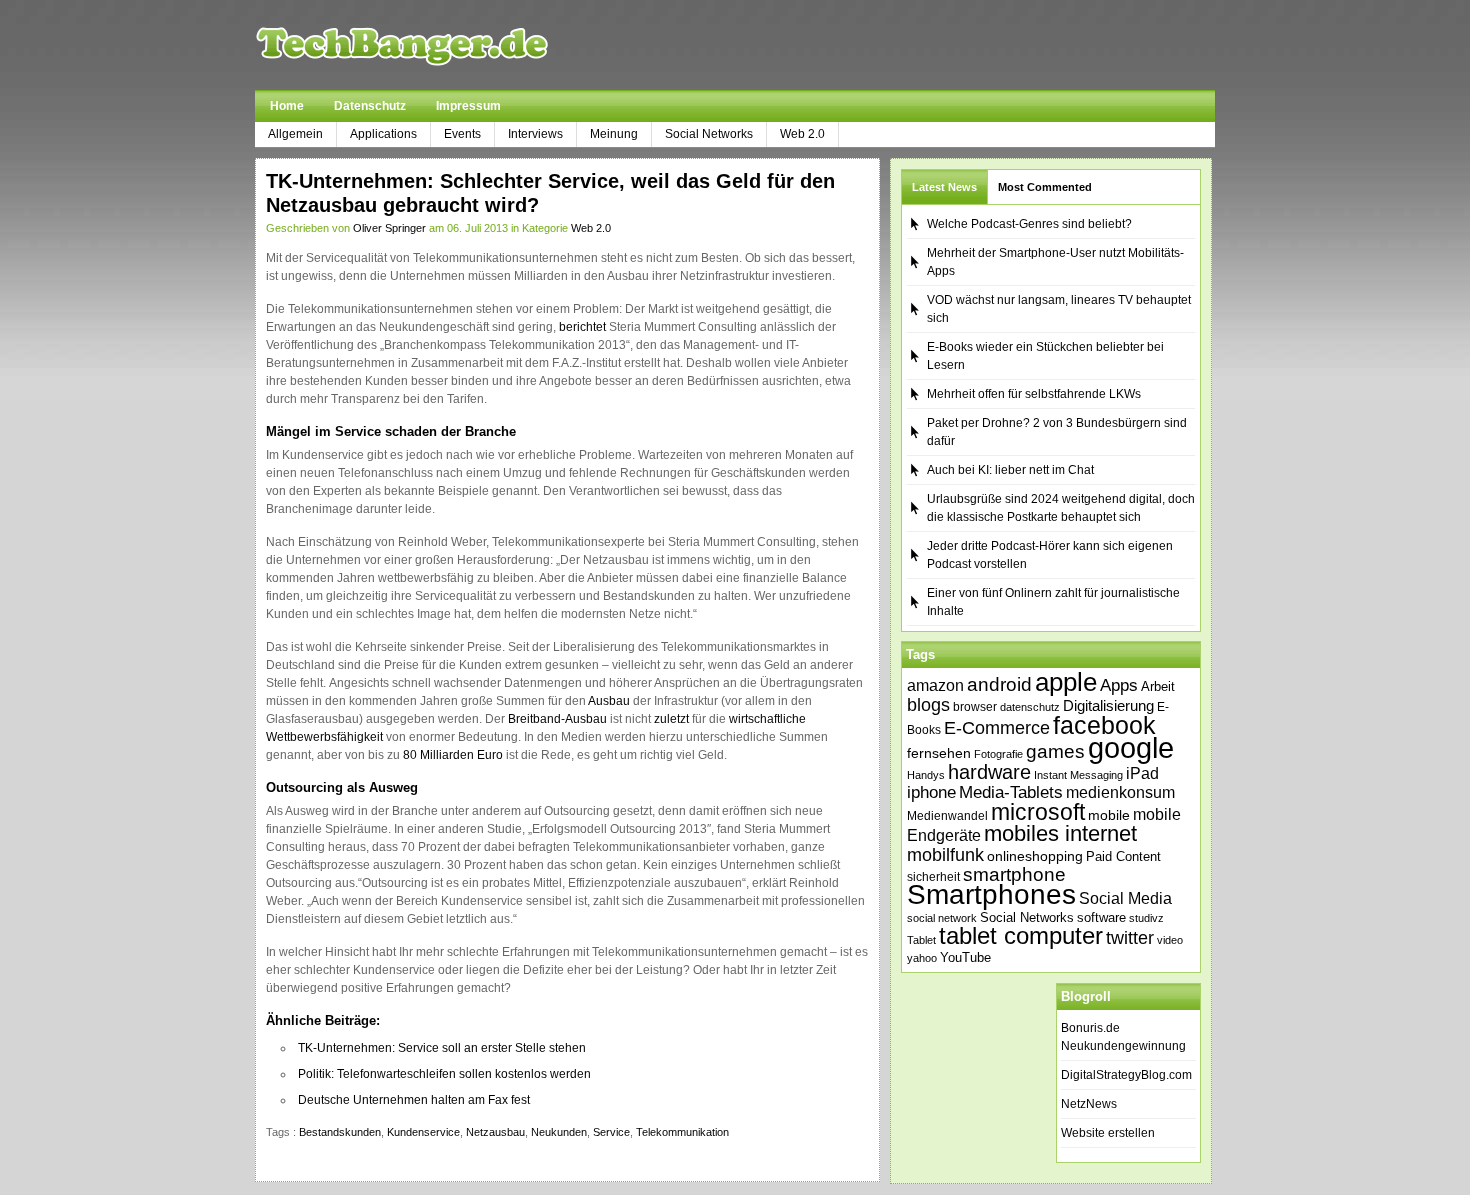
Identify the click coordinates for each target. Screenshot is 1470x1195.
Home (287, 106)
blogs (928, 705)
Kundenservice (423, 1132)
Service (611, 1132)
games (1055, 751)
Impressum (468, 106)
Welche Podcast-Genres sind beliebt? (1029, 224)
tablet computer (1021, 935)
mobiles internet (1060, 833)
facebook (1104, 725)
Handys (926, 775)
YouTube (965, 957)
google (1131, 747)
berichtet (582, 327)
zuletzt (671, 719)
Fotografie (998, 754)
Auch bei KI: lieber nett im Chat (1010, 470)
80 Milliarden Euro (453, 755)
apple (1066, 682)
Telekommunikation (682, 1132)
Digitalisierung (1108, 706)
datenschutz (1030, 707)
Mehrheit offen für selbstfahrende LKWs (1034, 394)
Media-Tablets (1011, 792)
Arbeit (1158, 687)
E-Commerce (997, 728)
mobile (1109, 815)
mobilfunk (945, 855)
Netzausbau (495, 1132)
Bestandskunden (340, 1132)
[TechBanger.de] (449, 45)
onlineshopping (1035, 856)
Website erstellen (1108, 1133)
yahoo (922, 958)
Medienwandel (947, 816)
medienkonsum (1120, 792)
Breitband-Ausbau (557, 719)
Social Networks (709, 134)
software (1101, 917)
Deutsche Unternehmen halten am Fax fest (414, 1100)
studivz (1146, 918)
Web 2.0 (802, 134)
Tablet (921, 940)
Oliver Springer (389, 228)
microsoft (1038, 812)
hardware (989, 772)
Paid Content (1123, 856)
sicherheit (933, 877)
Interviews (535, 134)
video (1170, 940)
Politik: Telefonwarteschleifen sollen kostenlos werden (444, 1074)
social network (942, 918)
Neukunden (559, 1132)
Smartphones (991, 894)
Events (462, 134)
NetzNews (1089, 1104)
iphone (931, 792)
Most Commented (1045, 187)
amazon (935, 685)
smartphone (1014, 874)
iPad (1142, 773)
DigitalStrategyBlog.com (1126, 1075)
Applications (383, 134)
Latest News (944, 187)
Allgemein (295, 134)
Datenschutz (370, 106)
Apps (1119, 685)
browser (975, 706)
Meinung (614, 134)
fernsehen (939, 753)
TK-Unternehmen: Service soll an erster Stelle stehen (442, 1048)
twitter (1130, 938)
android (999, 684)
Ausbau (609, 701)
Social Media (1125, 898)
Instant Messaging (1078, 775)
